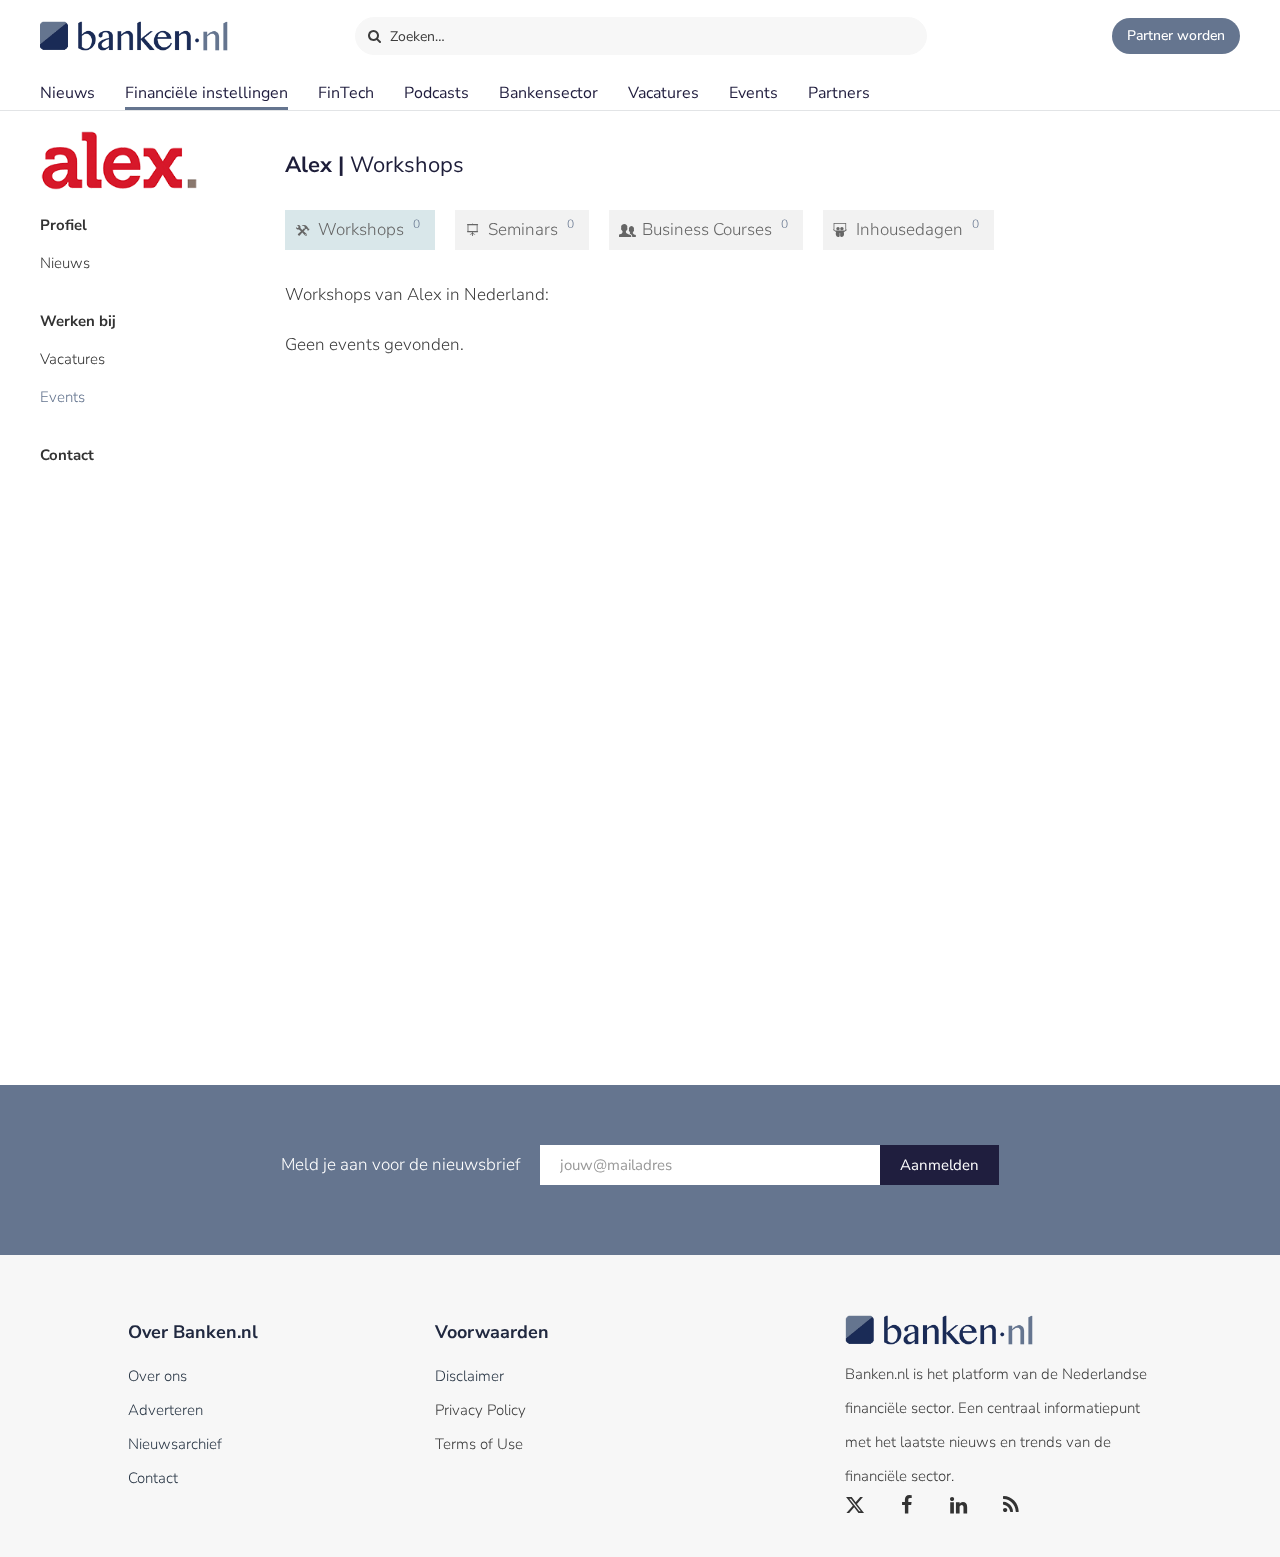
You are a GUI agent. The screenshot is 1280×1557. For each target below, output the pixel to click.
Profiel (63, 225)
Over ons (157, 1376)
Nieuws (67, 93)
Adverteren (165, 1410)
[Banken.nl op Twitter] (856, 1506)
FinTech (346, 93)
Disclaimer (469, 1376)
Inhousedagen (915, 228)
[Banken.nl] (85, 23)
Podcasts (436, 93)
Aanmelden (939, 1165)
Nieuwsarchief (175, 1444)
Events (753, 93)
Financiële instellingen (206, 93)
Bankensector (548, 93)
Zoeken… (415, 36)
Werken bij (78, 321)
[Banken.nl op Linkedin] (960, 1506)
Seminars (529, 228)
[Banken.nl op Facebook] (908, 1506)
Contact (67, 455)
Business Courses (713, 228)
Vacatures (663, 93)
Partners (839, 93)
